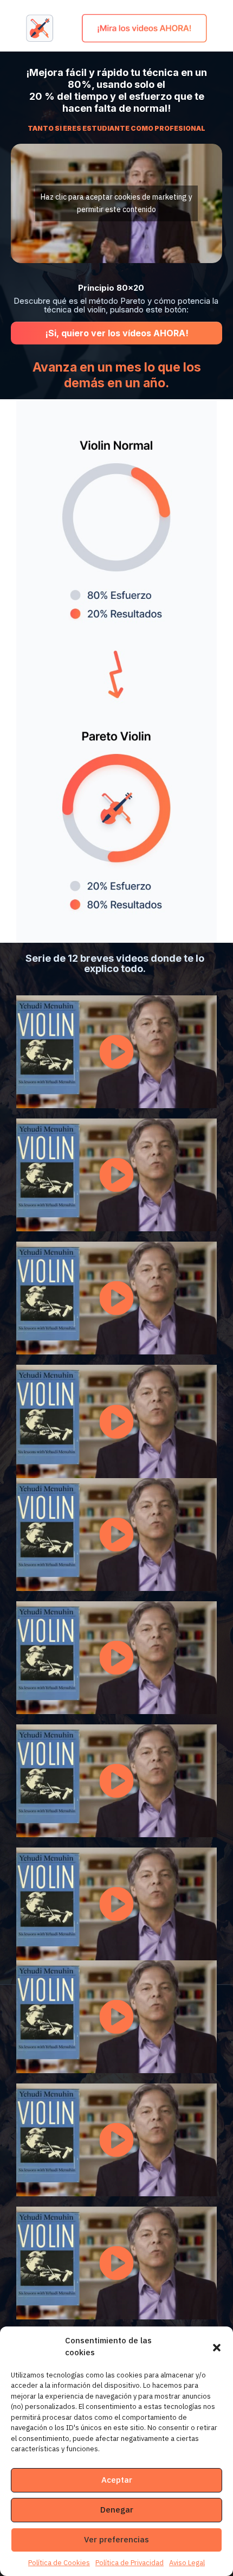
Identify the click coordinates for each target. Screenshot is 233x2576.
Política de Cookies (59, 2563)
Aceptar (117, 2480)
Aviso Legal (187, 2563)
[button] (217, 2347)
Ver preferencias (116, 2539)
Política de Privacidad (130, 2563)
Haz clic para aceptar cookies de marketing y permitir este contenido (116, 203)
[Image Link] (116, 28)
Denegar (117, 2510)
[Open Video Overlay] (116, 1052)
